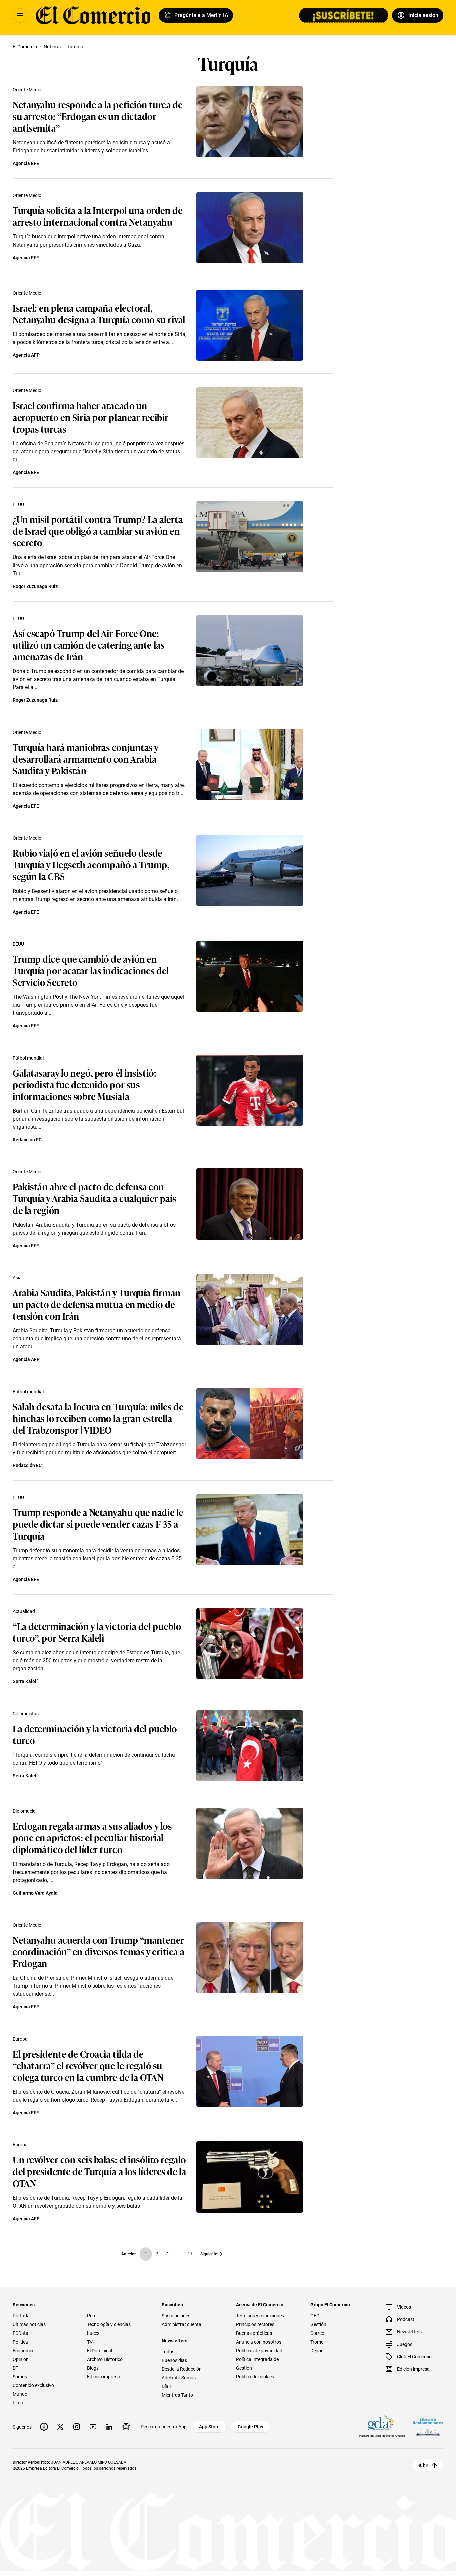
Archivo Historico (105, 2359)
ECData (21, 2333)
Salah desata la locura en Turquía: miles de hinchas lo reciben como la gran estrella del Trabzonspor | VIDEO (98, 1418)
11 (190, 2254)
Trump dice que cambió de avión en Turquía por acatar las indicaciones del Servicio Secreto (91, 970)
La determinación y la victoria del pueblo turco (95, 1734)
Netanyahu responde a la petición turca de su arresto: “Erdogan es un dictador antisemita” (98, 116)
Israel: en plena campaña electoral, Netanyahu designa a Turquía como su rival (99, 313)
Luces (93, 2333)
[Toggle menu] (20, 15)
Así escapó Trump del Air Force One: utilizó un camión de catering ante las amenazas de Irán (88, 645)
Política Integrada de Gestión (257, 2364)
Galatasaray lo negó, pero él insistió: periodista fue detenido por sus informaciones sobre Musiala (84, 1084)
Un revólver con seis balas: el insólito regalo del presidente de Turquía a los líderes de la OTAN (99, 2171)
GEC (315, 2316)
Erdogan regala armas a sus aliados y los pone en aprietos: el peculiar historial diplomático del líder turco (92, 1837)
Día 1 (167, 2386)
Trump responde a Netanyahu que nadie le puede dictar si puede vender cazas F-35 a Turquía (98, 1524)
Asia (17, 1278)
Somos (20, 2377)
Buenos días (174, 2360)
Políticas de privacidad (259, 2351)
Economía (23, 2351)
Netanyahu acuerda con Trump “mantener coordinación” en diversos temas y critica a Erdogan (98, 1951)
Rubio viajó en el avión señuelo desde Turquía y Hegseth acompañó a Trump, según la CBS (91, 864)
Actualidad (24, 1611)
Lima (18, 2403)
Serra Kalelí (25, 1681)
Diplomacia (24, 1811)
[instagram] (77, 2427)
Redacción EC (27, 1140)
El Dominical (100, 2351)
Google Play (251, 2427)
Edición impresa (103, 2377)
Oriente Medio (27, 90)
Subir (423, 2465)
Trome (317, 2342)
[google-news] (126, 2427)
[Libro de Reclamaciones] (428, 2427)
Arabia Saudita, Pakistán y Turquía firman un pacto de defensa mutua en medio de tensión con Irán (97, 1304)
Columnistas (26, 1714)
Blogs (93, 2368)
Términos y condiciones (260, 2316)
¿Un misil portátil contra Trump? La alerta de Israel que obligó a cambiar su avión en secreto (98, 531)
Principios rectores (255, 2324)
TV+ (91, 2342)
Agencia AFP (26, 355)
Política (20, 2342)
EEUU (18, 504)
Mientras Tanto (177, 2395)
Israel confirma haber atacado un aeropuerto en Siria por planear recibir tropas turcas (91, 417)
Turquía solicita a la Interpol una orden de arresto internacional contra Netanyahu (97, 216)
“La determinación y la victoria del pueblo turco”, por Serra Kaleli (97, 1632)
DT (16, 2368)
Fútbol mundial (28, 1058)
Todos (168, 2352)
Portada (21, 2316)
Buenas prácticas (254, 2333)
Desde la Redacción (182, 2369)
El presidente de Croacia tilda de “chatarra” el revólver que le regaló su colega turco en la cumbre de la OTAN (88, 2065)
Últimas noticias (29, 2324)
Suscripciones (176, 2316)
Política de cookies (255, 2377)
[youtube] (93, 2427)
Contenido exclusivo (33, 2385)
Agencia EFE (26, 163)
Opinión (21, 2359)
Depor (317, 2351)
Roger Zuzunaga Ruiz (35, 586)
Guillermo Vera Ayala (35, 1893)
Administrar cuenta (181, 2324)
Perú (92, 2316)
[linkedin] (109, 2427)
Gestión (318, 2324)
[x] (60, 2427)
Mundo (20, 2394)
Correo (317, 2333)
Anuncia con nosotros (259, 2342)
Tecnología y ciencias (109, 2324)
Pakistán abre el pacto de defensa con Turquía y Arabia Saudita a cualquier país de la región (94, 1198)
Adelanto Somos (179, 2378)
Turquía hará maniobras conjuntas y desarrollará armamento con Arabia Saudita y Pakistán (85, 758)
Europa (20, 2039)
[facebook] (44, 2427)
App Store (209, 2427)
